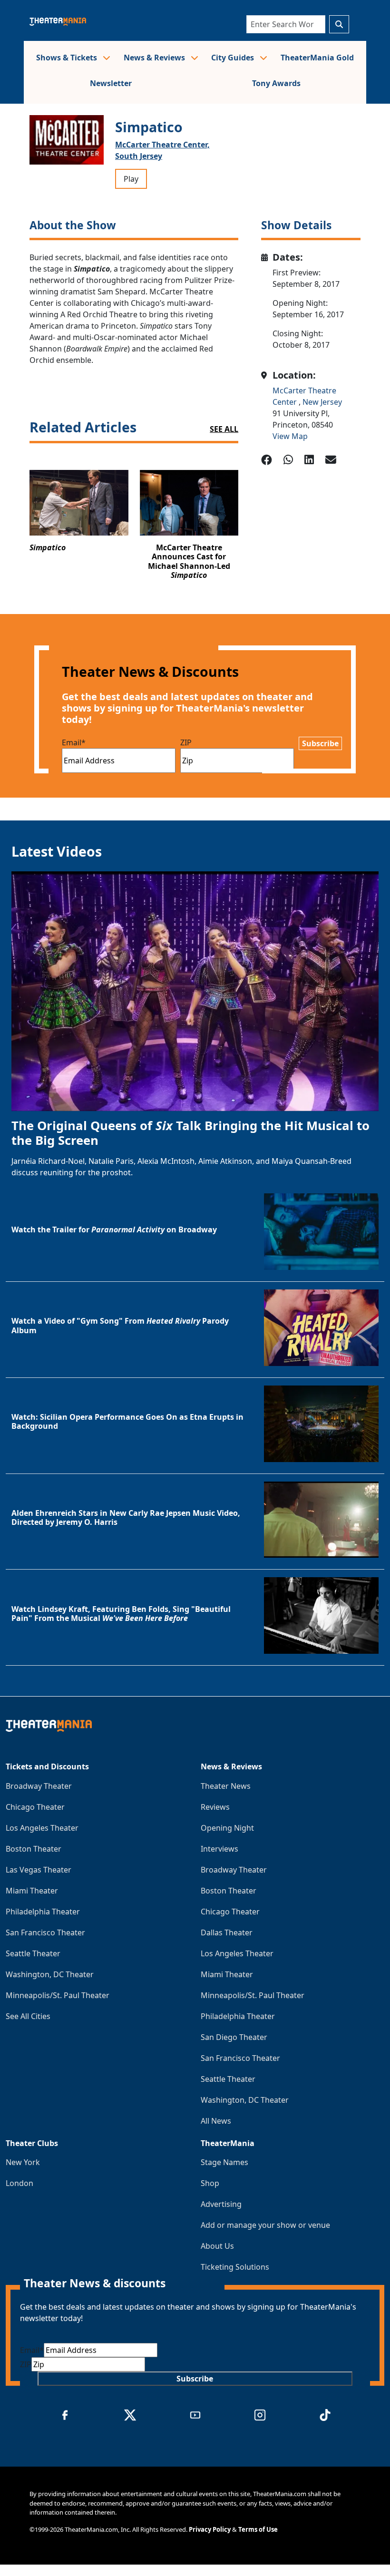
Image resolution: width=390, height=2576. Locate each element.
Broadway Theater (39, 1786)
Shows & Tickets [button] (68, 58)
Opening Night (227, 1828)
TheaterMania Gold (317, 58)
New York (23, 2162)
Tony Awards (276, 83)
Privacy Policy (210, 2529)
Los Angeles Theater (42, 1828)
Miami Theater (32, 1891)
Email (74, 742)
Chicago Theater (35, 1807)
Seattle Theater (33, 1953)
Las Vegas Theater (39, 1870)
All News (216, 2121)
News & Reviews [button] (155, 58)
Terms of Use (258, 2529)
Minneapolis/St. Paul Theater (58, 1995)
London (19, 2183)
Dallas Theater (227, 1932)
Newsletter (111, 83)
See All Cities (28, 2016)
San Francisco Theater (45, 1932)
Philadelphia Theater (43, 1912)
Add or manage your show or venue (265, 2225)
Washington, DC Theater (50, 1974)
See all (224, 429)
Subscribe (320, 743)
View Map (290, 436)
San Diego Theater (234, 2037)
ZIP (186, 742)
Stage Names (224, 2162)
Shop (210, 2183)
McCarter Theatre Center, (162, 145)
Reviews (215, 1807)
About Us (217, 2246)
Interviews (219, 1849)
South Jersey (139, 156)
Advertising (221, 2204)
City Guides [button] (234, 58)
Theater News (226, 1786)
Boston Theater (34, 1849)
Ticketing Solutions (235, 2267)
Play (131, 179)
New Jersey (322, 402)
